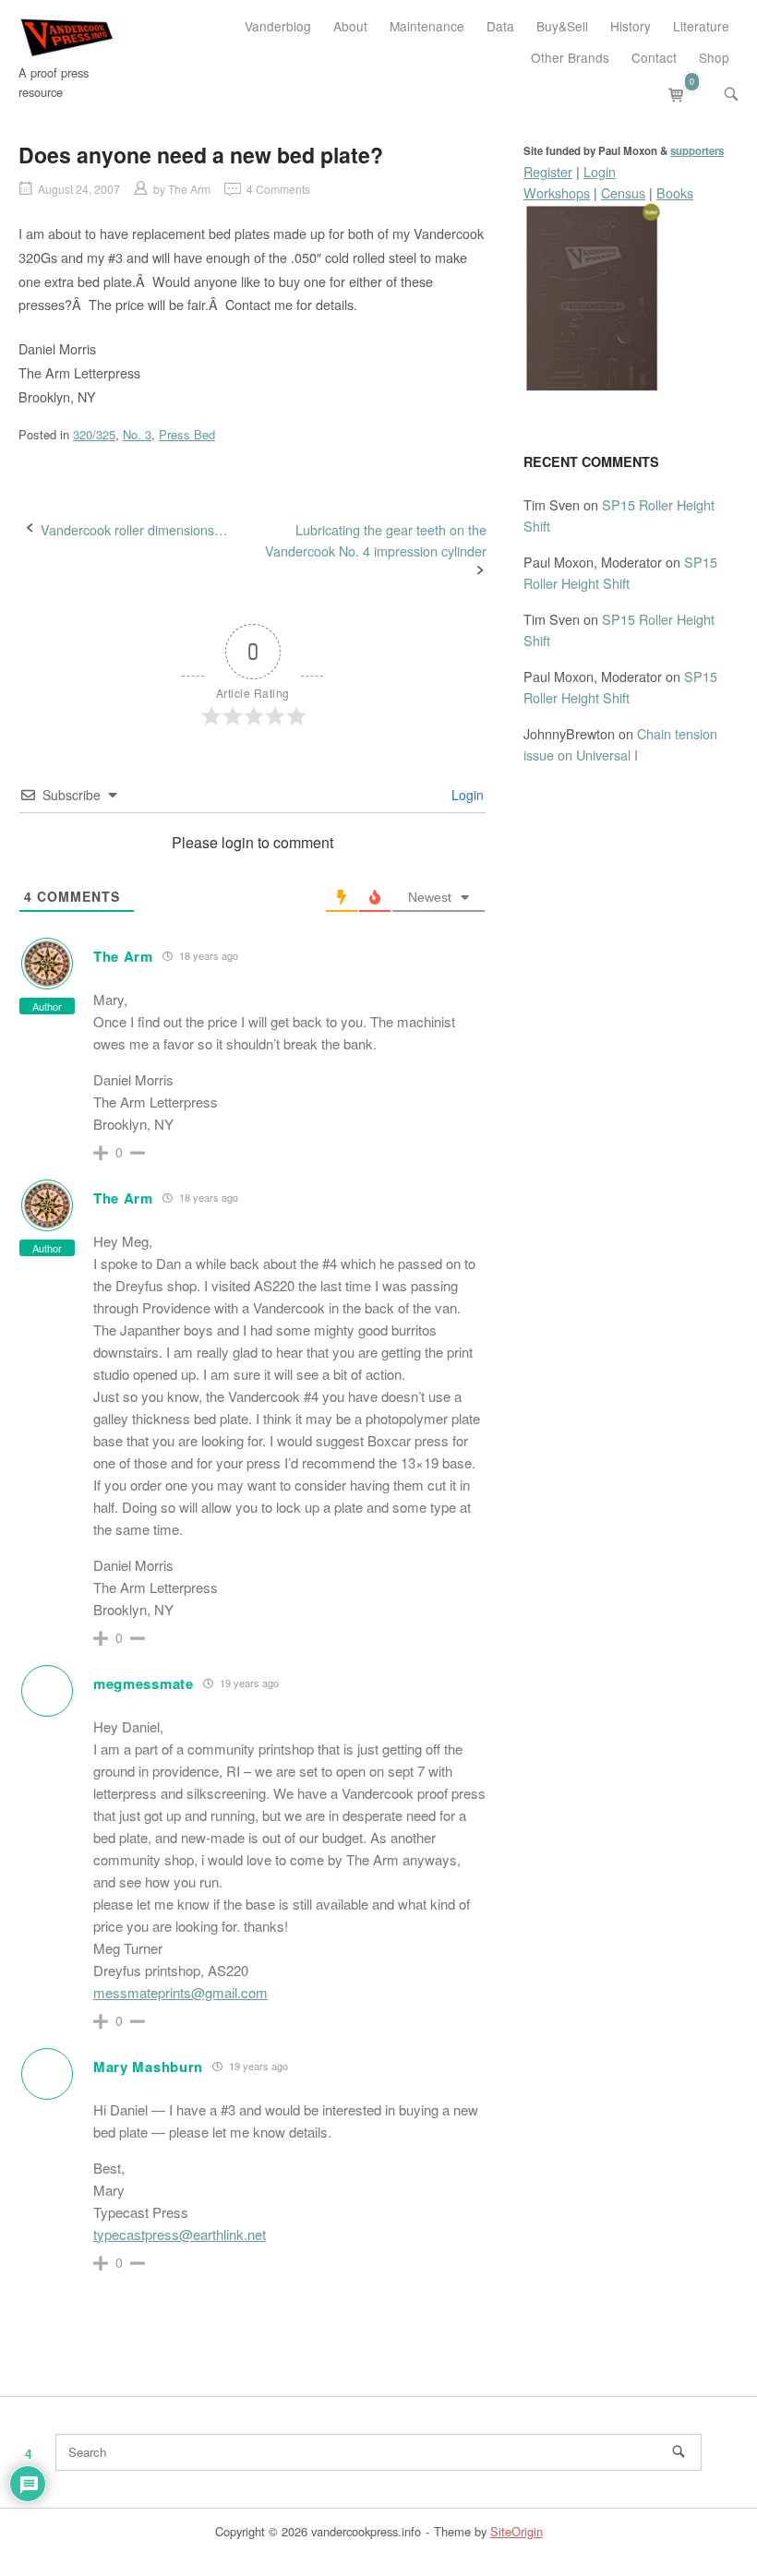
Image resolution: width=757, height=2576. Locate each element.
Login (466, 795)
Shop (714, 57)
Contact (654, 57)
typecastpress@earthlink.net (180, 2234)
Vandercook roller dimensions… (134, 529)
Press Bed (187, 434)
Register (548, 171)
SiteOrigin (517, 2531)
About (350, 26)
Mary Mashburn (148, 2067)
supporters (697, 151)
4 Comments (278, 189)
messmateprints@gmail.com (180, 1992)
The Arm (189, 189)
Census (623, 192)
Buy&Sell (562, 26)
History (631, 26)
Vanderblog (278, 26)
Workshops (557, 192)
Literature (701, 26)
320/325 (94, 434)
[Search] (679, 2451)
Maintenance (427, 26)
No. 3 (137, 434)
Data (500, 26)
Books (675, 192)
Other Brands (570, 57)
